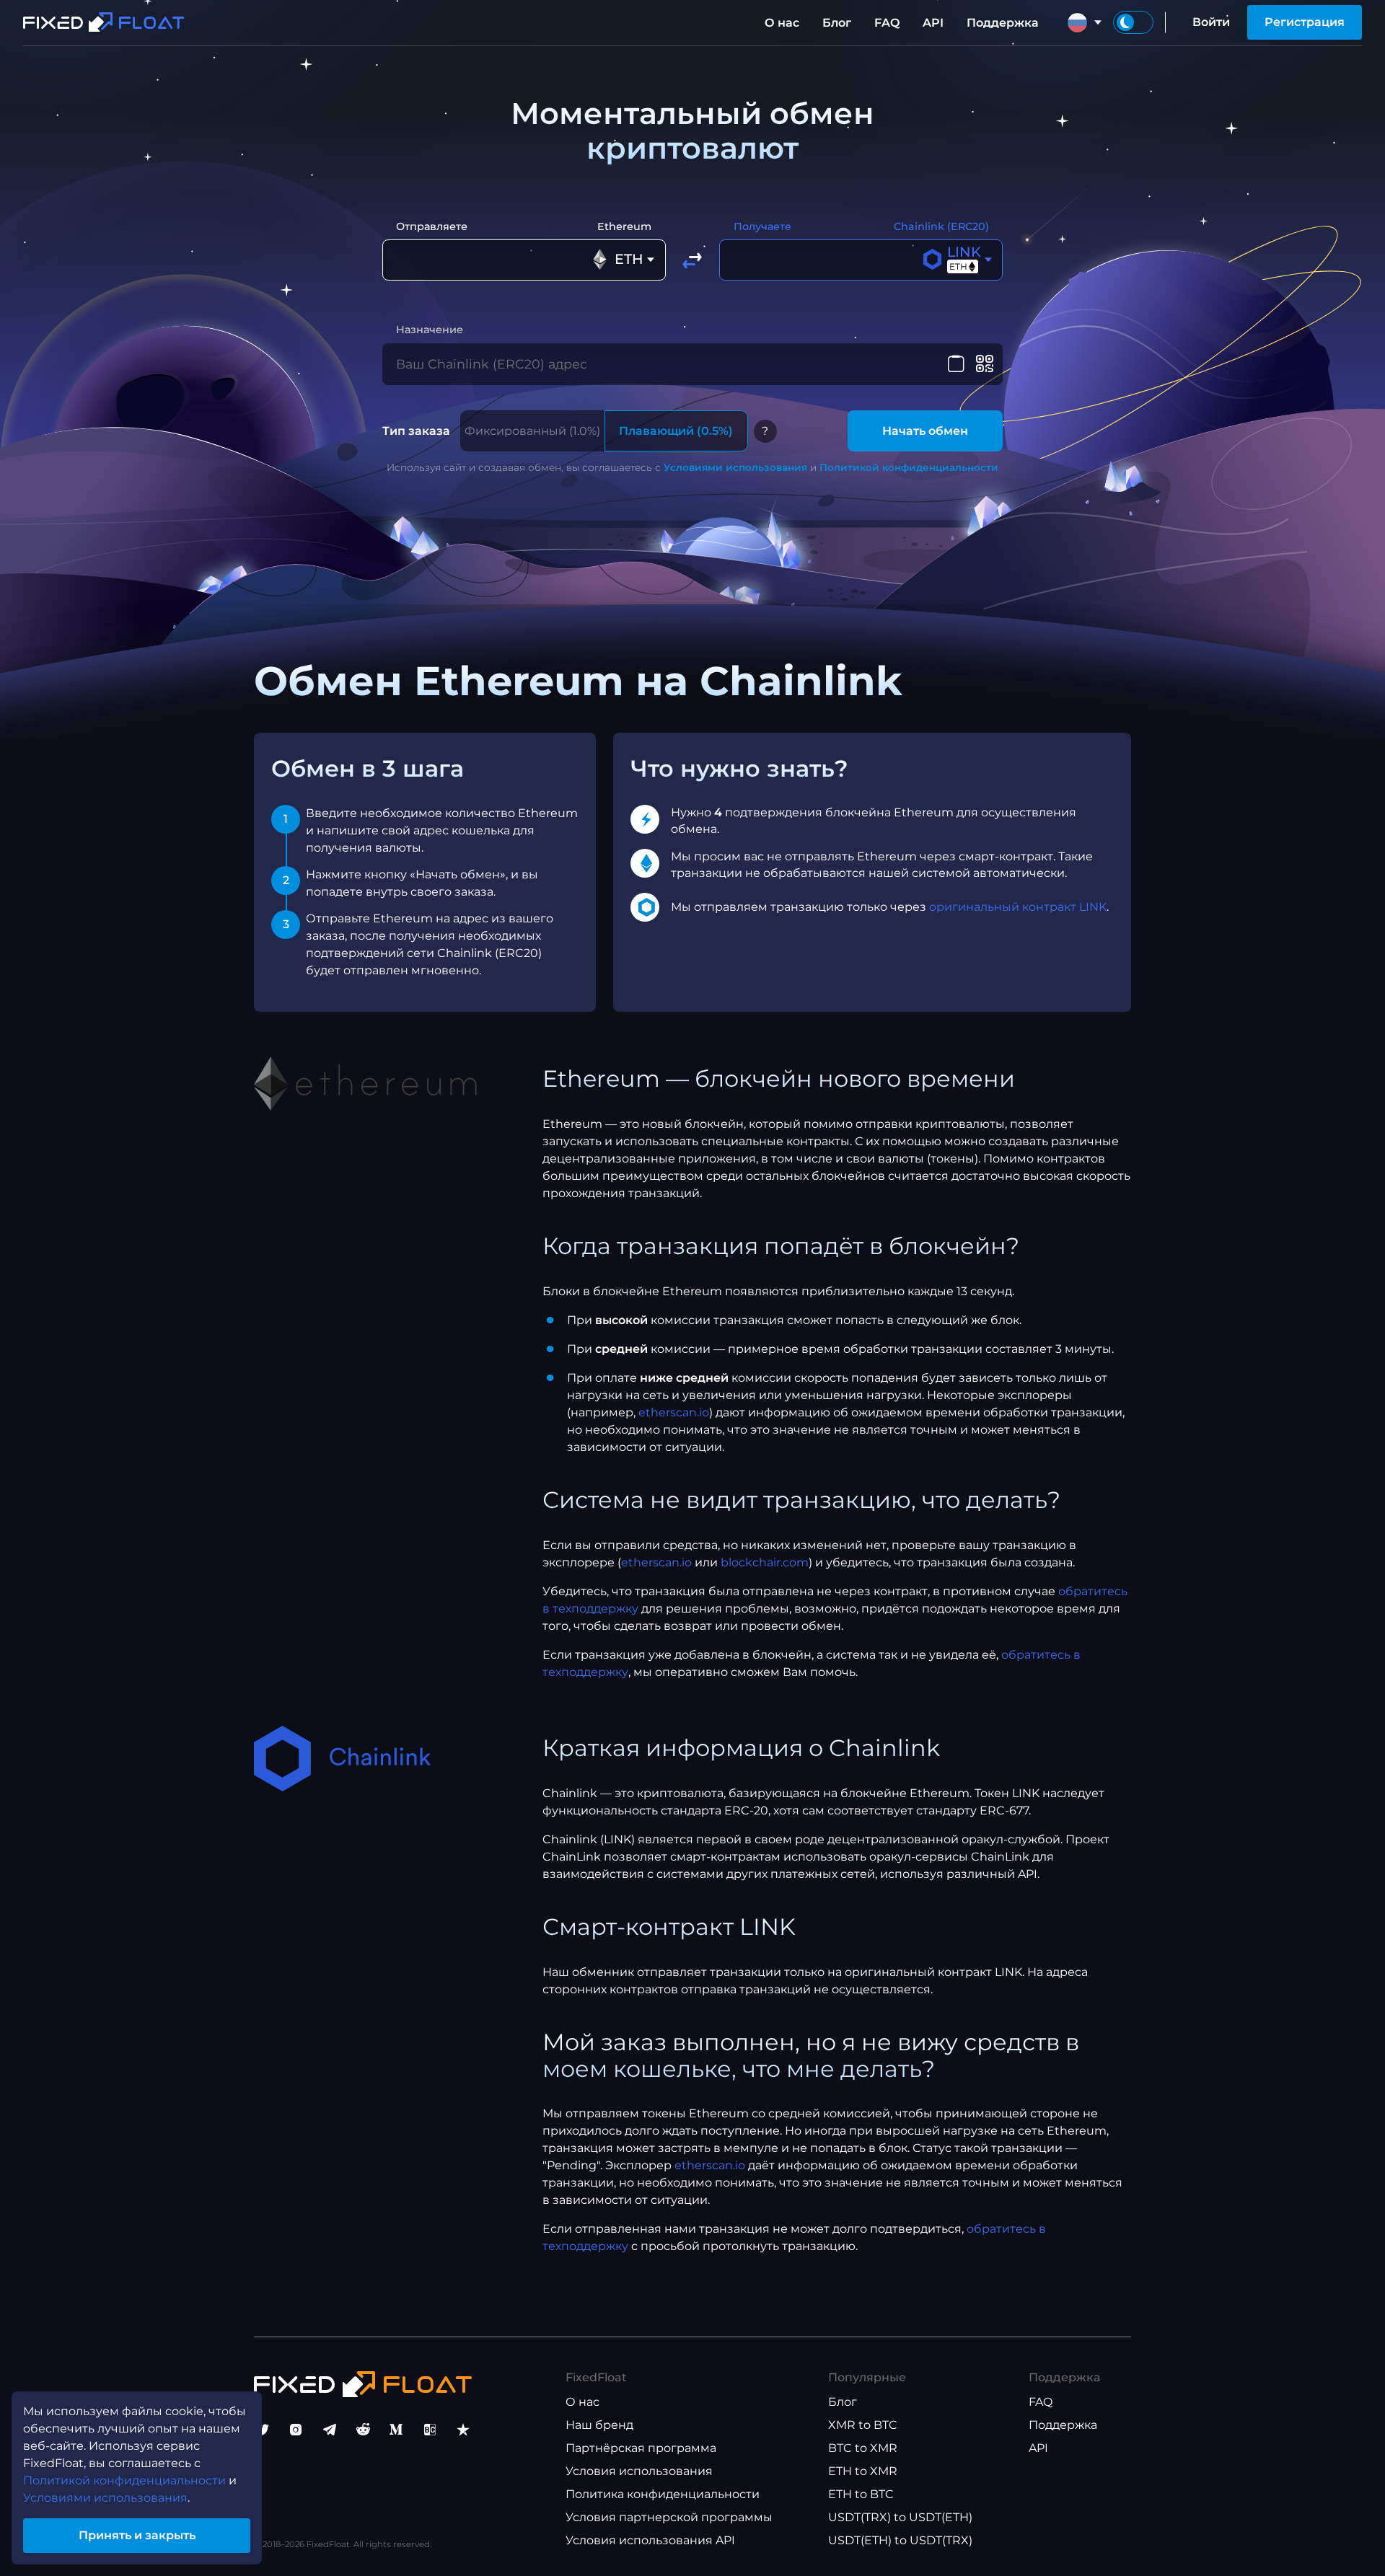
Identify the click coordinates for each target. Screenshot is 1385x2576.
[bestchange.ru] (430, 2430)
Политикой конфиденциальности (909, 467)
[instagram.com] (296, 2430)
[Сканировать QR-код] (984, 364)
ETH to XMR (863, 2471)
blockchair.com (765, 1562)
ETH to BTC (861, 2494)
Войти (1211, 22)
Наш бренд (599, 2425)
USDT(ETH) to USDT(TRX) (900, 2540)
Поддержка (1003, 23)
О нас (782, 23)
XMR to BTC (863, 2425)
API (933, 23)
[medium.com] (396, 2430)
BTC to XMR (863, 2448)
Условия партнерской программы (669, 2517)
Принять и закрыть (137, 2535)
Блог (837, 23)
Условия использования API (650, 2540)
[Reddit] (363, 2430)
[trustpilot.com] (463, 2430)
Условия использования (639, 2471)
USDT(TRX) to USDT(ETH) (900, 2517)
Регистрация (1305, 22)
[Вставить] (956, 364)
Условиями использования (735, 467)
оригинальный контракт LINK (1018, 907)
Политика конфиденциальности (663, 2494)
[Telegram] (330, 2430)
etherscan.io (674, 1412)
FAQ (887, 23)
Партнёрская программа (641, 2448)
